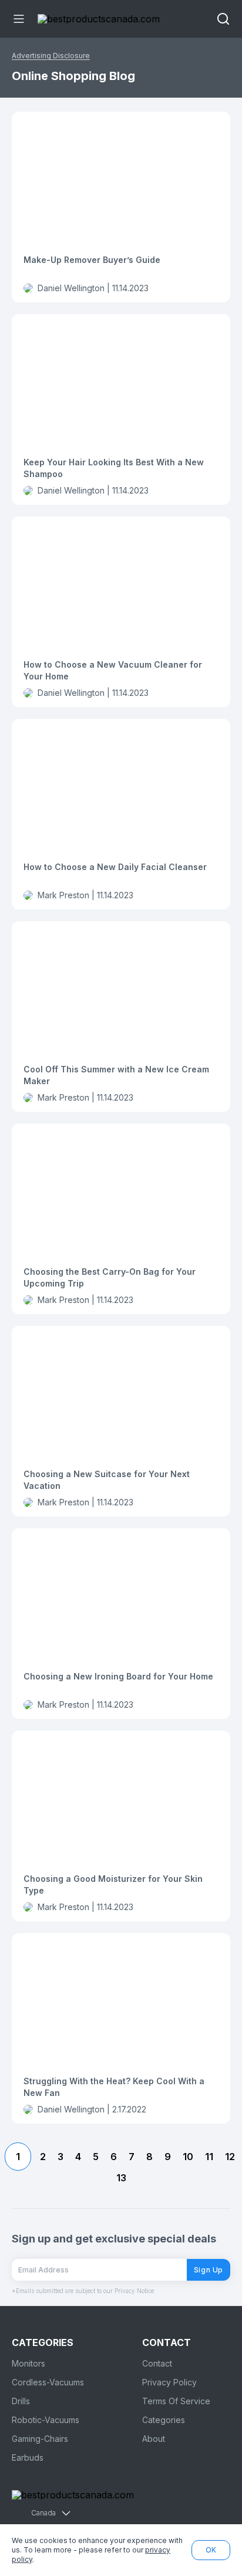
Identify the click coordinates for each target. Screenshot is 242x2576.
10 (188, 2157)
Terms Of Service (176, 2401)
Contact (157, 2363)
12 (230, 2157)
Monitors (28, 2363)
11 (209, 2157)
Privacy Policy (169, 2382)
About (154, 2439)
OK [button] (211, 2550)
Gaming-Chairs (40, 2439)
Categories (164, 2420)
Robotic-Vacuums (46, 2420)
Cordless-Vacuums (48, 2382)
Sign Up (209, 2270)
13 (121, 2178)
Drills (21, 2401)
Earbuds (28, 2457)
